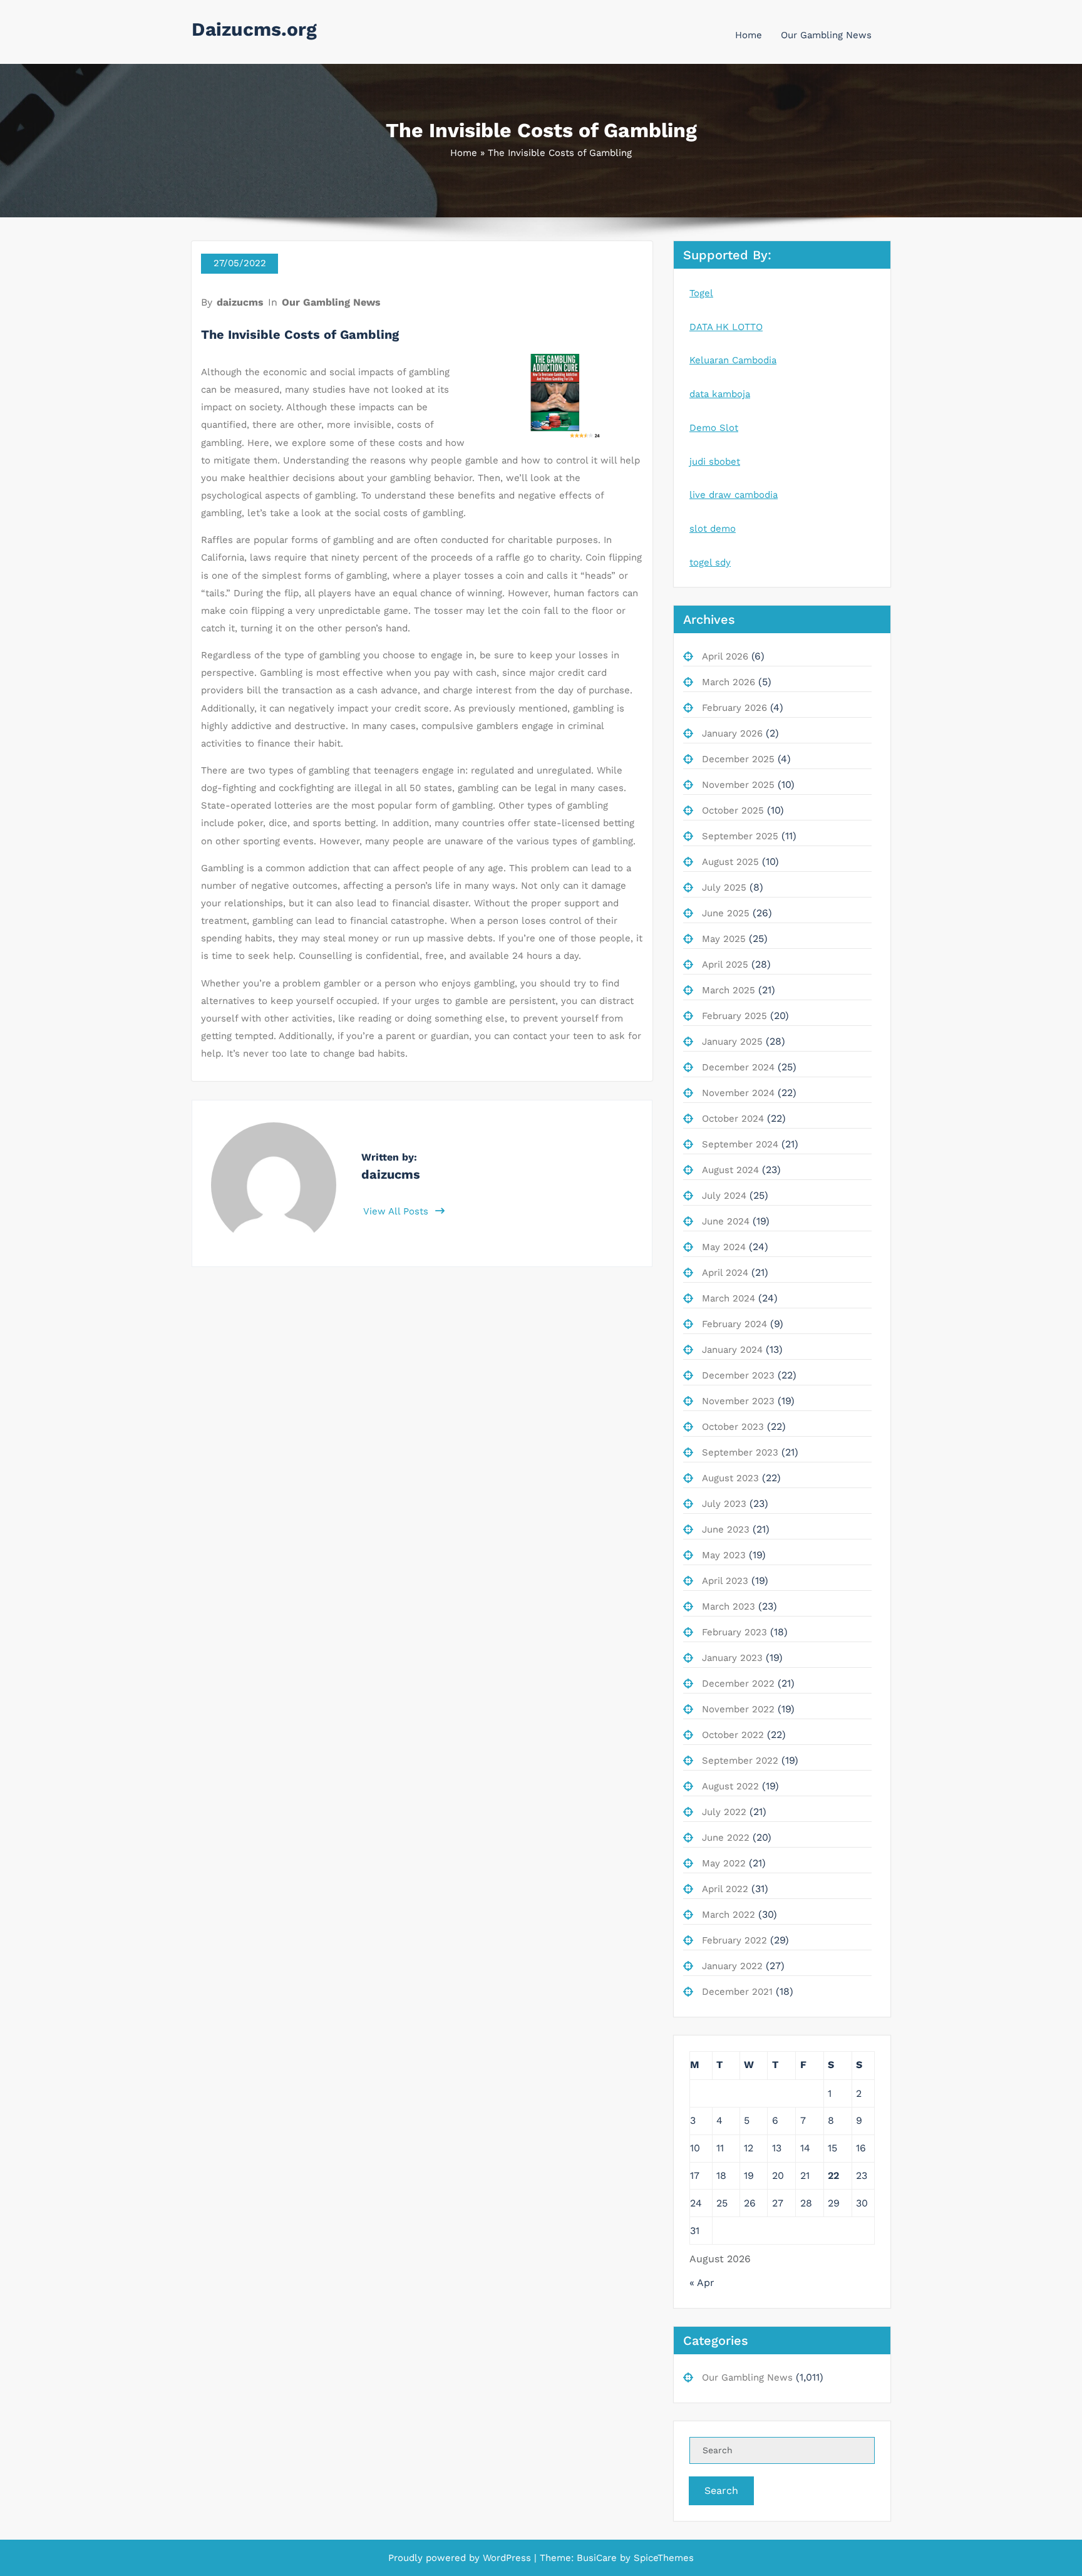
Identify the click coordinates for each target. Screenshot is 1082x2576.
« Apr (702, 2283)
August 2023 (730, 1478)
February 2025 (734, 1016)
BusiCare (598, 2558)
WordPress (507, 2558)
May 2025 (724, 939)
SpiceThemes (662, 2558)
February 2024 (734, 1324)
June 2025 (726, 913)
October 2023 (733, 1427)
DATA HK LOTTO (726, 327)
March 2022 (729, 1915)
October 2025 (733, 810)
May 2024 (724, 1247)
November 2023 (738, 1401)
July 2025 (724, 887)
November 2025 (738, 785)
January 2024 (732, 1350)
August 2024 (730, 1170)
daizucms (240, 302)
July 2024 (724, 1196)
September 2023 (740, 1452)
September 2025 (740, 836)
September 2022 (740, 1761)
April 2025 (725, 965)
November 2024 (738, 1093)
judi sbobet (715, 462)
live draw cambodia (734, 495)
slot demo (713, 529)
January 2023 (732, 1658)
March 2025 (729, 990)
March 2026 (729, 682)
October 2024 (733, 1119)
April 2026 (725, 656)
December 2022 (738, 1684)
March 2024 (729, 1298)
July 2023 (724, 1504)
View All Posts (397, 1211)
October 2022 (733, 1735)
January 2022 (732, 1966)
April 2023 (725, 1581)
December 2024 (738, 1067)
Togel (701, 293)
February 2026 (734, 708)
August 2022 (730, 1786)
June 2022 (726, 1838)
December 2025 (738, 759)
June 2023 (726, 1529)
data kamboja (720, 394)
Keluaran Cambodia (733, 360)
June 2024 (726, 1221)
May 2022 (724, 1863)
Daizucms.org (254, 29)
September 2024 (740, 1144)
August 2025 (730, 862)
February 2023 (734, 1632)
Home (749, 35)
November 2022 (738, 1709)
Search (721, 2491)
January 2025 (732, 1042)
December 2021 (737, 1992)
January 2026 (732, 733)
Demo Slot (714, 428)
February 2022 (734, 1940)
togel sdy (710, 562)
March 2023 (729, 1606)
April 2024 (725, 1273)
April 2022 (725, 1889)
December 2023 (738, 1375)
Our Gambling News (826, 35)
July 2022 (724, 1812)
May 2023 (724, 1555)
